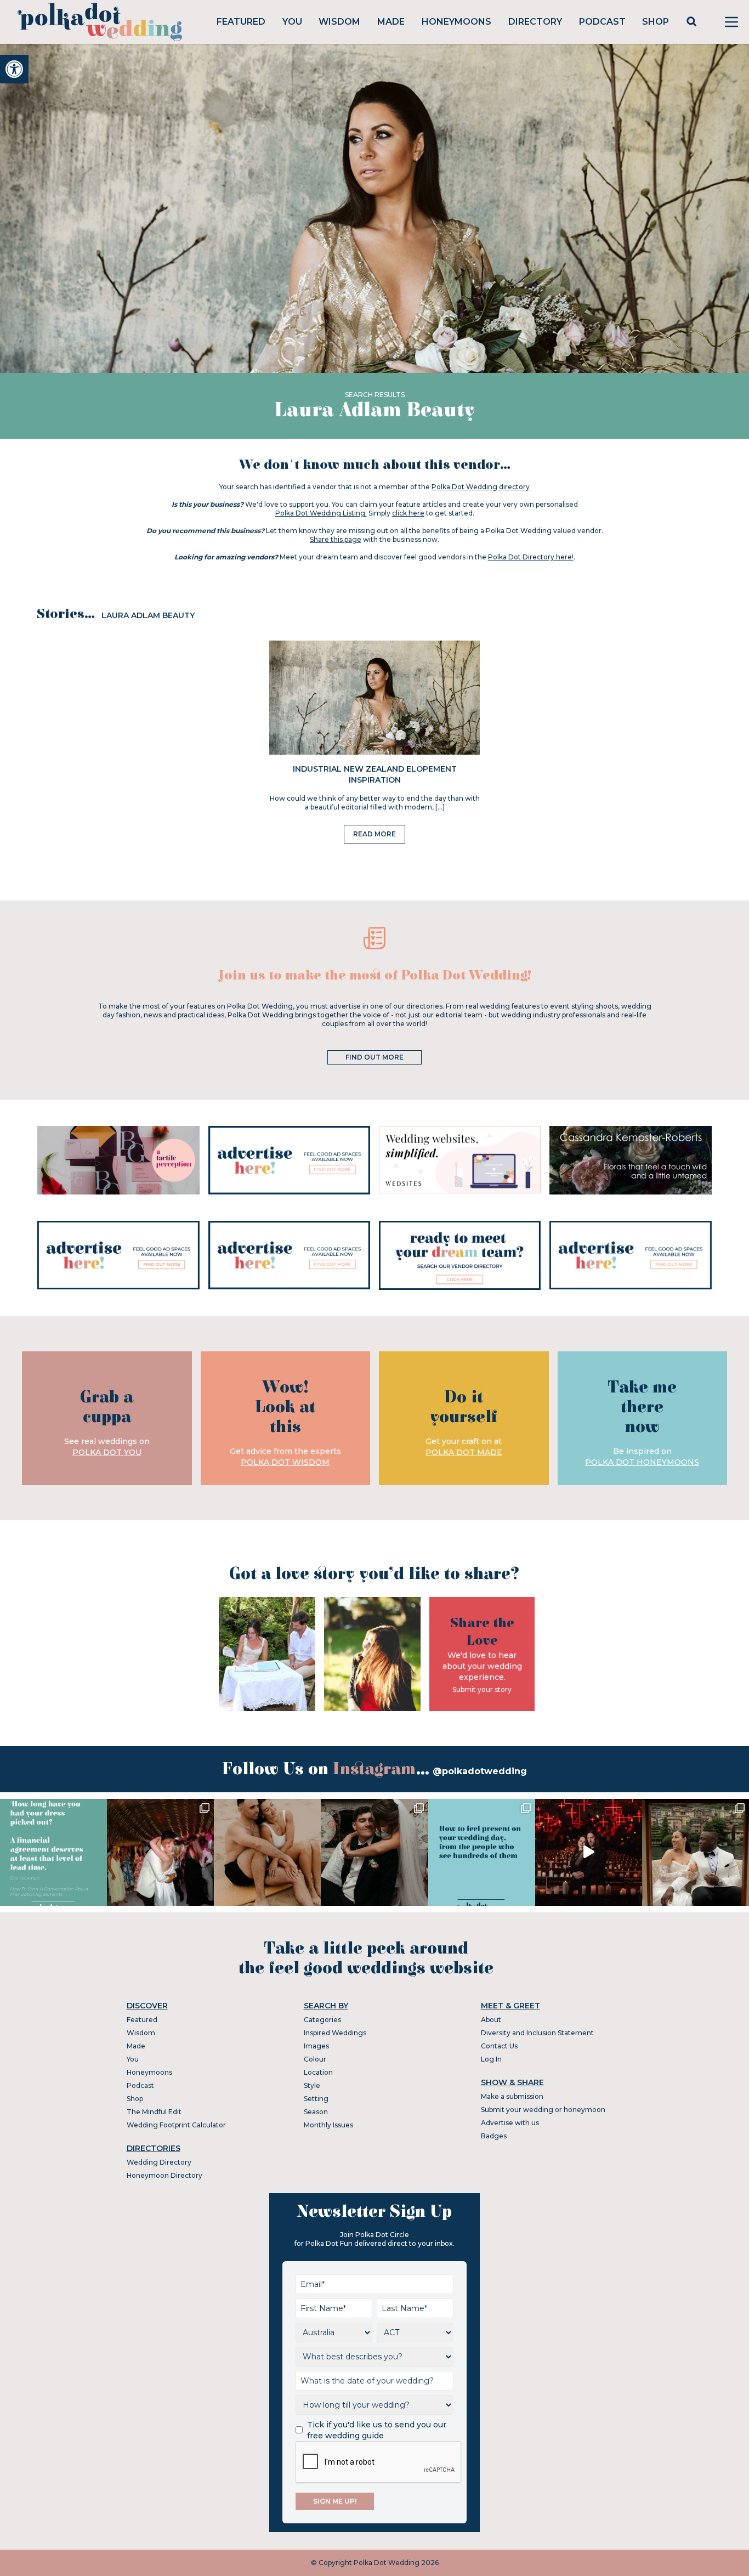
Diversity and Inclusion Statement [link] (537, 2033)
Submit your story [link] (482, 1689)
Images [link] (316, 2046)
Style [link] (312, 2085)
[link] (14, 69)
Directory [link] (535, 22)
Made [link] (391, 22)
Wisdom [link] (339, 22)
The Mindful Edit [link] (154, 2112)
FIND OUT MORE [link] (374, 1057)
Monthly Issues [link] (328, 2125)
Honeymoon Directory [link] (164, 2175)
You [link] (292, 22)
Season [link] (316, 2112)
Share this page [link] (336, 539)
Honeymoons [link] (456, 22)
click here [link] (408, 513)
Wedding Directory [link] (159, 2162)
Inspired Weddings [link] (335, 2033)
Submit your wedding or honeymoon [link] (543, 2110)
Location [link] (318, 2072)
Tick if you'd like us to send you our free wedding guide (377, 2430)
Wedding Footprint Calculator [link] (176, 2125)
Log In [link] (491, 2059)
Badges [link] (494, 2136)
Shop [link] (656, 22)
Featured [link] (241, 22)
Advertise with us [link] (510, 2123)
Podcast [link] (602, 22)
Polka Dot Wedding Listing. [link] (321, 513)
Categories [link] (322, 2020)
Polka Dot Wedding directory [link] (481, 487)
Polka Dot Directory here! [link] (531, 557)
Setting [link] (316, 2099)
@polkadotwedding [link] (480, 1771)
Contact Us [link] (499, 2046)
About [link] (491, 2020)
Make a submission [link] (512, 2096)
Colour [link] (315, 2059)
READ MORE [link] (374, 834)
